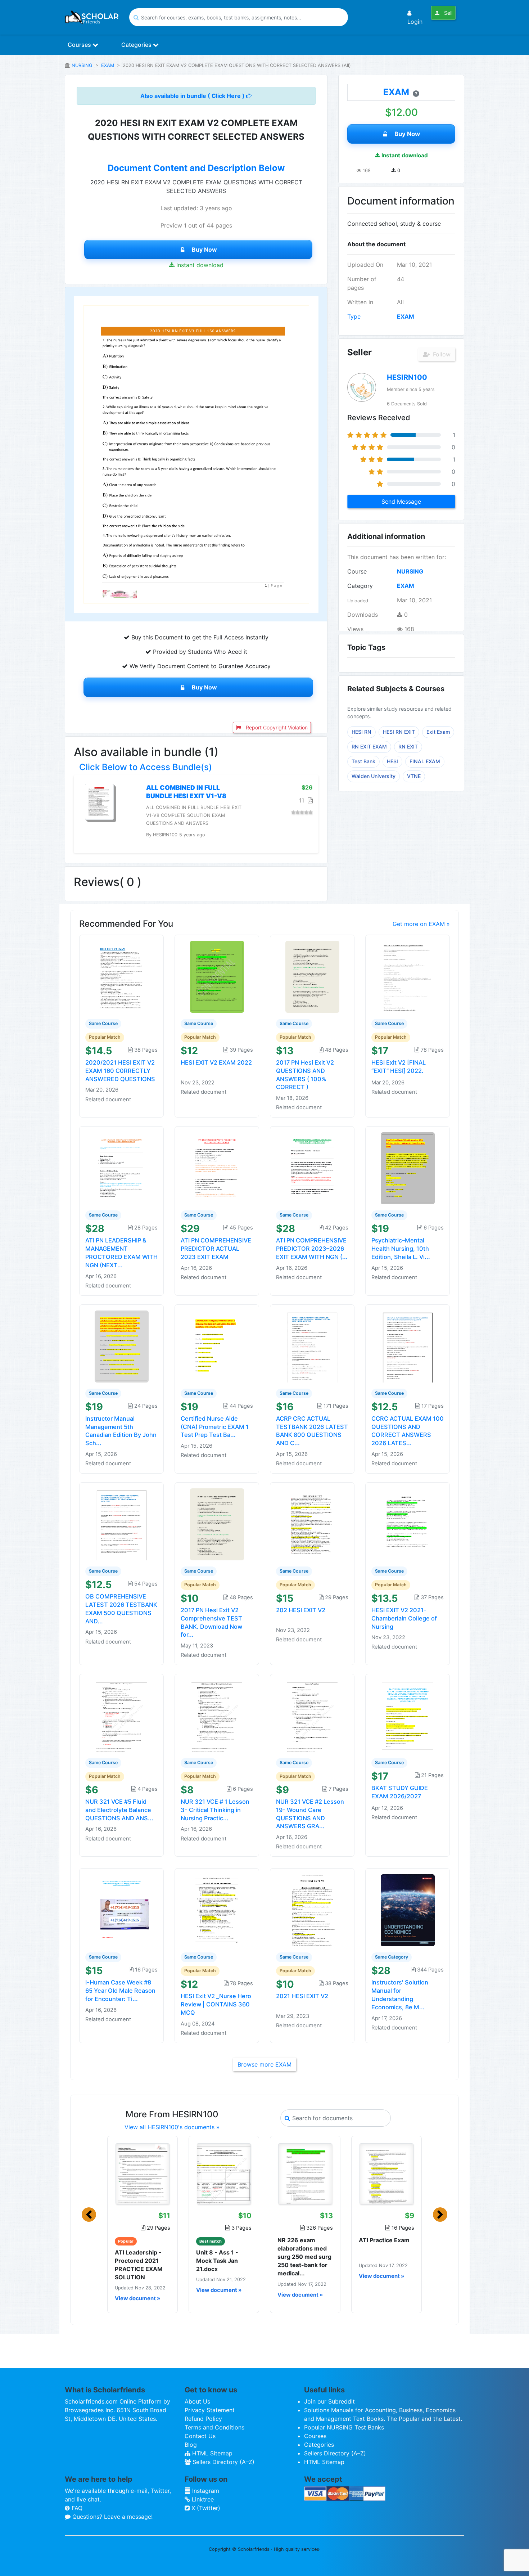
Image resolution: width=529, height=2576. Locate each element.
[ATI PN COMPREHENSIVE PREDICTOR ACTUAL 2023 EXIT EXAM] (217, 1168)
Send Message (401, 502)
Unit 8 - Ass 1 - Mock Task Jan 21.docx (217, 2261)
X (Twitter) (205, 2508)
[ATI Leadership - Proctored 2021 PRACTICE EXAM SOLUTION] (143, 2174)
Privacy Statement (210, 2410)
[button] (89, 2215)
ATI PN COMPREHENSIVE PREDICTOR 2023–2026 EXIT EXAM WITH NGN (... (312, 1249)
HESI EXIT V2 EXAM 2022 (216, 1062)
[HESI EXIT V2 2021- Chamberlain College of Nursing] (408, 1524)
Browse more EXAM (264, 2064)
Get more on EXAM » (421, 924)
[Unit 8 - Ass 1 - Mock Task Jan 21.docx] (224, 2174)
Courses (80, 45)
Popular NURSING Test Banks (344, 2427)
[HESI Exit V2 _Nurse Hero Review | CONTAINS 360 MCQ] (217, 1910)
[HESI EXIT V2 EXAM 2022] (217, 976)
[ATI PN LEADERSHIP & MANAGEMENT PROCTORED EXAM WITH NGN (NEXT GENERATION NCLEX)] (122, 1168)
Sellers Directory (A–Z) (223, 2462)
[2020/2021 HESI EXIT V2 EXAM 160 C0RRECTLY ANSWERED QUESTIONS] (122, 976)
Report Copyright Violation (276, 727)
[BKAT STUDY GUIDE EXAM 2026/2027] (408, 1716)
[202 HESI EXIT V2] (312, 1524)
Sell (447, 13)
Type (354, 316)
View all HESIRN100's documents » (172, 2127)
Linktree (202, 2499)
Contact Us (200, 2436)
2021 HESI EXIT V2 (302, 1996)
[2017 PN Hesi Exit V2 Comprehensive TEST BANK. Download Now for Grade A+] (217, 1524)
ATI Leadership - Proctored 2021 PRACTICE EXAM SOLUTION (139, 2265)
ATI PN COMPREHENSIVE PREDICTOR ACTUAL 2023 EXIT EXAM (216, 1249)
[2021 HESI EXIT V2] (312, 1910)
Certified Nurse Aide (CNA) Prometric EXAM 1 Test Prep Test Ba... (215, 1427)
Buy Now (204, 249)
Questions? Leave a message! (112, 2517)
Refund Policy (203, 2419)
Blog (191, 2445)
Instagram (205, 2491)
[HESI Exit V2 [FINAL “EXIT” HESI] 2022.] (408, 976)
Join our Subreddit (329, 2401)
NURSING (82, 65)
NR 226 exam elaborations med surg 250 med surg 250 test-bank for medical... (304, 2257)
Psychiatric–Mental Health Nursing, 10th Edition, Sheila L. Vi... (401, 1249)
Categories (137, 45)
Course (357, 571)
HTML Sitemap (211, 2453)
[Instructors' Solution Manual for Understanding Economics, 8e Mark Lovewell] (408, 1910)
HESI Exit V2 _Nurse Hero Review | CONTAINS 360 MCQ (216, 2004)
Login (415, 22)
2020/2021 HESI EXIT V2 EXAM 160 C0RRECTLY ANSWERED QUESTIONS (120, 1071)
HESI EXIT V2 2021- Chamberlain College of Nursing (404, 1618)
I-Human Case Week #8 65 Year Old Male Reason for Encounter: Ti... (120, 1991)
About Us (197, 2401)
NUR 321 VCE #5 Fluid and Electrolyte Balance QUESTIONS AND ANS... (119, 1810)
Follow (441, 354)
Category (360, 586)
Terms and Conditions (214, 2427)
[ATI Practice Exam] (386, 2174)
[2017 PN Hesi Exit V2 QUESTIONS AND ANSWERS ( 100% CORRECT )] (312, 976)
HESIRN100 (407, 377)
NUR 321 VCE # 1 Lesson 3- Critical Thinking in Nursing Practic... (215, 1810)
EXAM (108, 65)
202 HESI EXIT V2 (301, 1610)
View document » (137, 2298)
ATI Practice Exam (384, 2240)
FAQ (76, 2508)
